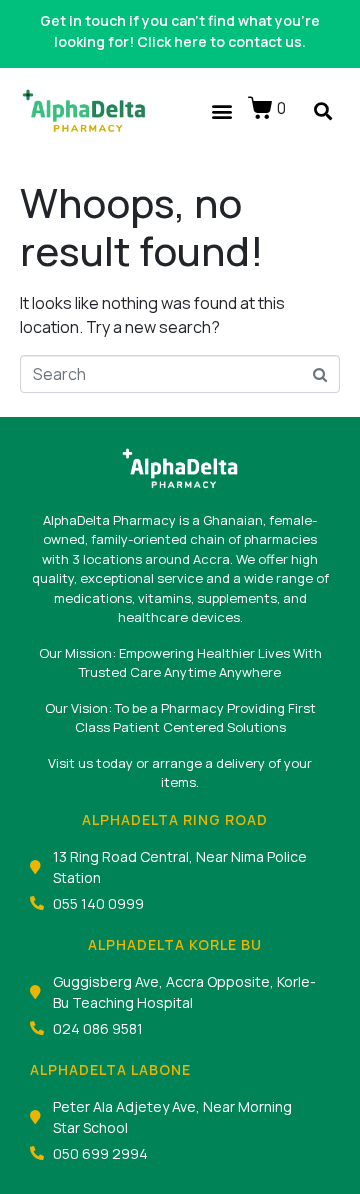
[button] (221, 111)
